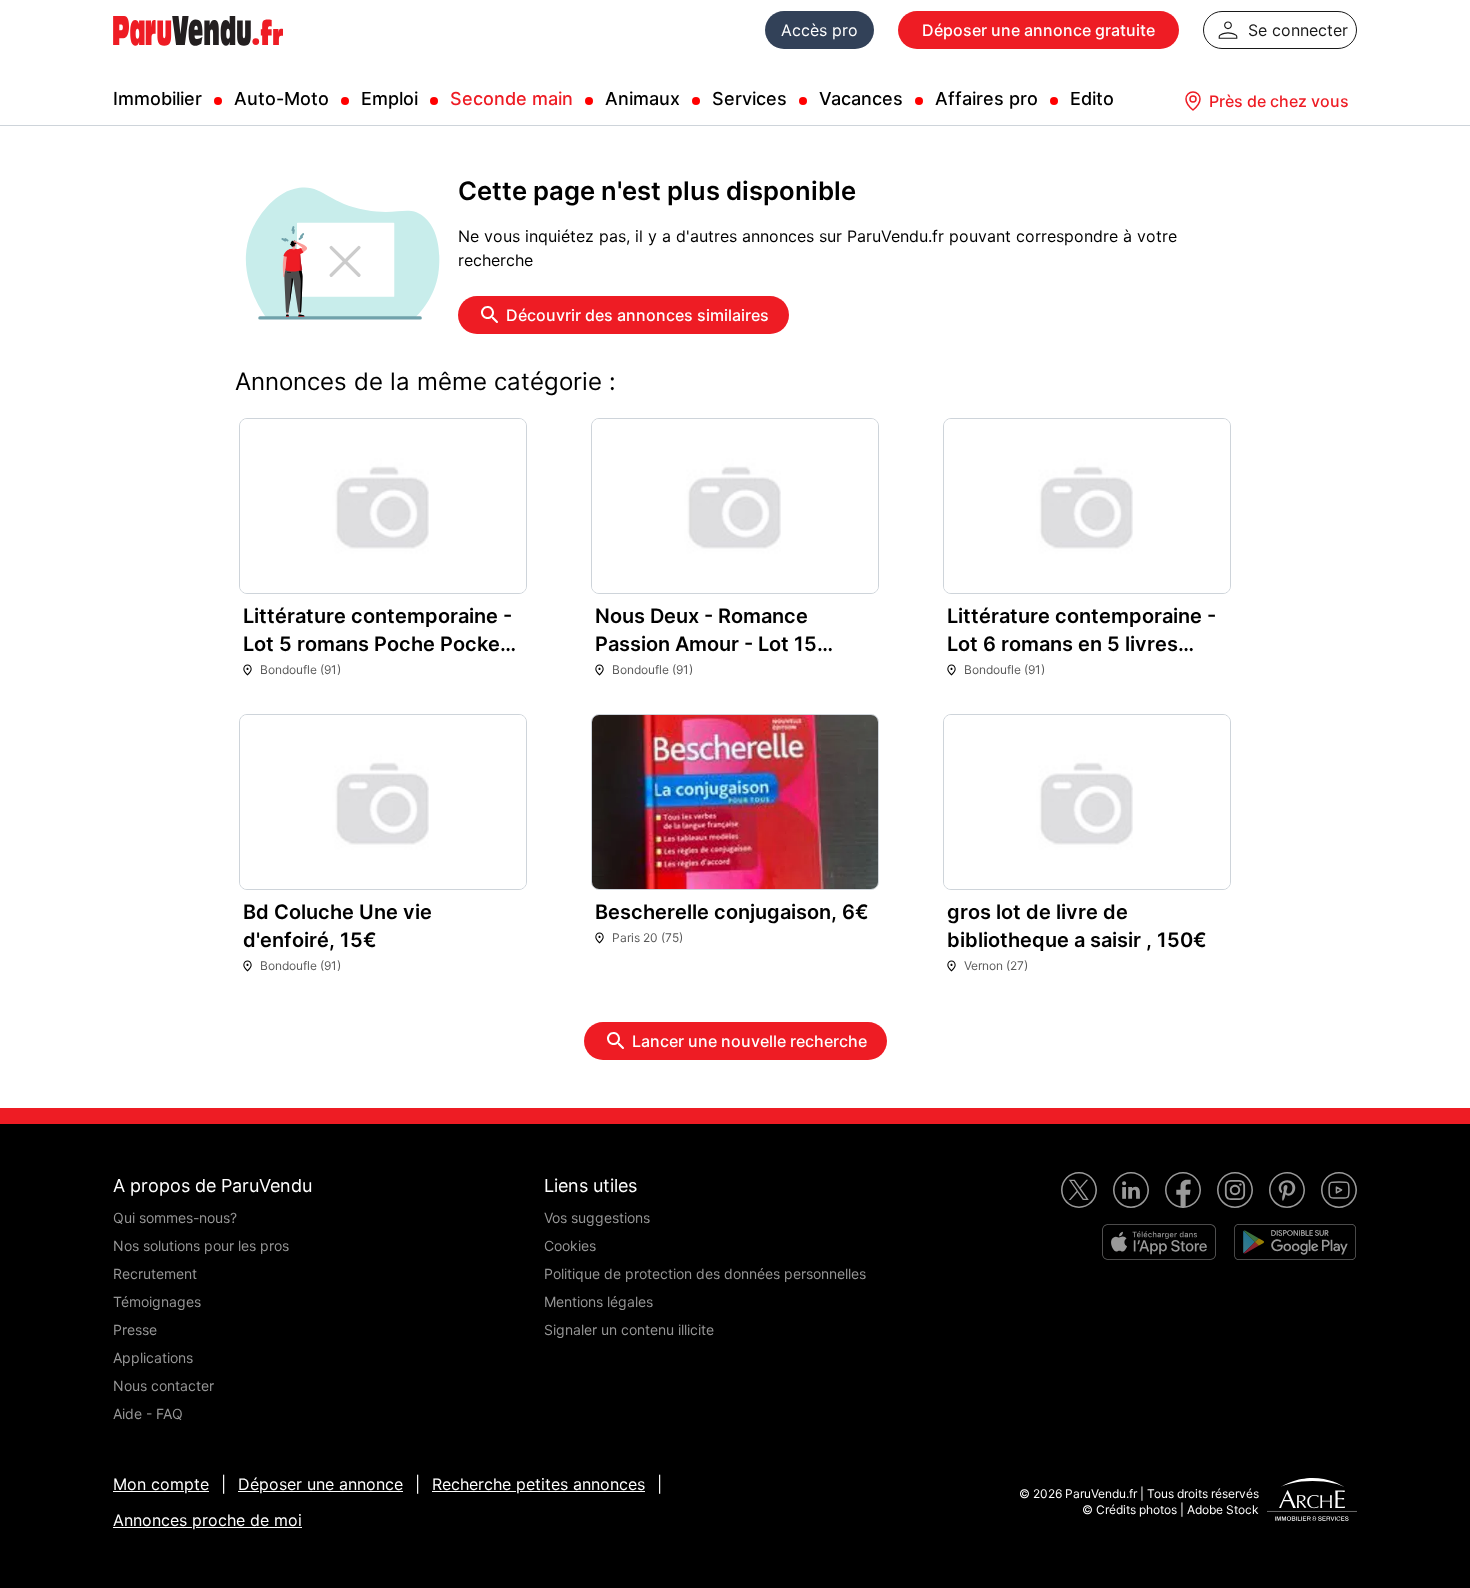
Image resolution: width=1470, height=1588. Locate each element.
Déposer (1038, 30)
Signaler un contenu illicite (629, 1329)
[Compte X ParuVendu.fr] (1079, 1190)
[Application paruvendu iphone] (1159, 1242)
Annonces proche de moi (207, 1520)
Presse (135, 1329)
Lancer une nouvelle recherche (749, 1041)
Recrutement (155, 1273)
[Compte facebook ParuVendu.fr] (1183, 1190)
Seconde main (511, 98)
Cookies (570, 1245)
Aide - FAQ (148, 1413)
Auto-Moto (281, 98)
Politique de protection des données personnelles (705, 1273)
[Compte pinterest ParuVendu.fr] (1287, 1190)
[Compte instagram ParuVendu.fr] (1235, 1190)
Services (749, 98)
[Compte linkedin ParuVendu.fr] (1131, 1190)
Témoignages (157, 1301)
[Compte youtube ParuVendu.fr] (1339, 1190)
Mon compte (161, 1484)
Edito (1092, 98)
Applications (153, 1357)
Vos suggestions (597, 1217)
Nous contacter (163, 1385)
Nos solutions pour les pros (201, 1245)
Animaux (642, 98)
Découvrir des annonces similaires (637, 315)
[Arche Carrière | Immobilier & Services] (1312, 1502)
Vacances (861, 98)
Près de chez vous (1279, 101)
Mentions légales (598, 1301)
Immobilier (157, 98)
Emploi (389, 98)
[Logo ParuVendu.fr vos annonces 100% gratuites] (198, 54)
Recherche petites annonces (538, 1484)
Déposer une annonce (320, 1484)
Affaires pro (986, 98)
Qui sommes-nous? (175, 1217)
